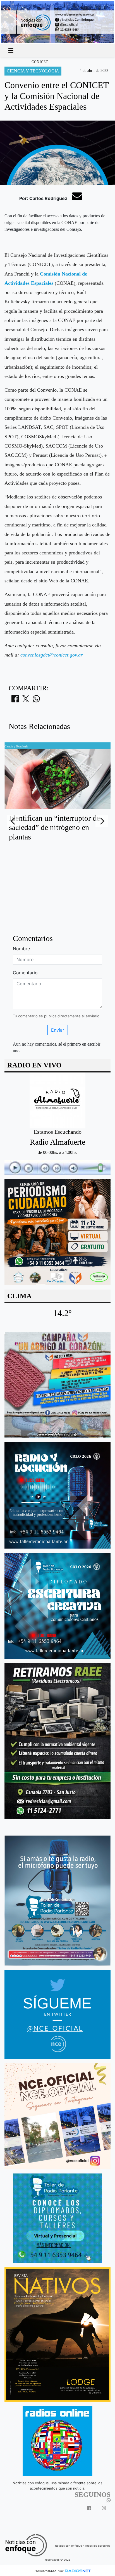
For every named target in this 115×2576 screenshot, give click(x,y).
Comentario (25, 973)
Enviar (58, 1030)
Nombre (21, 949)
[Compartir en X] (26, 700)
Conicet (40, 62)
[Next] (102, 821)
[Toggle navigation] (11, 51)
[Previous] (13, 821)
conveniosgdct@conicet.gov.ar (51, 655)
